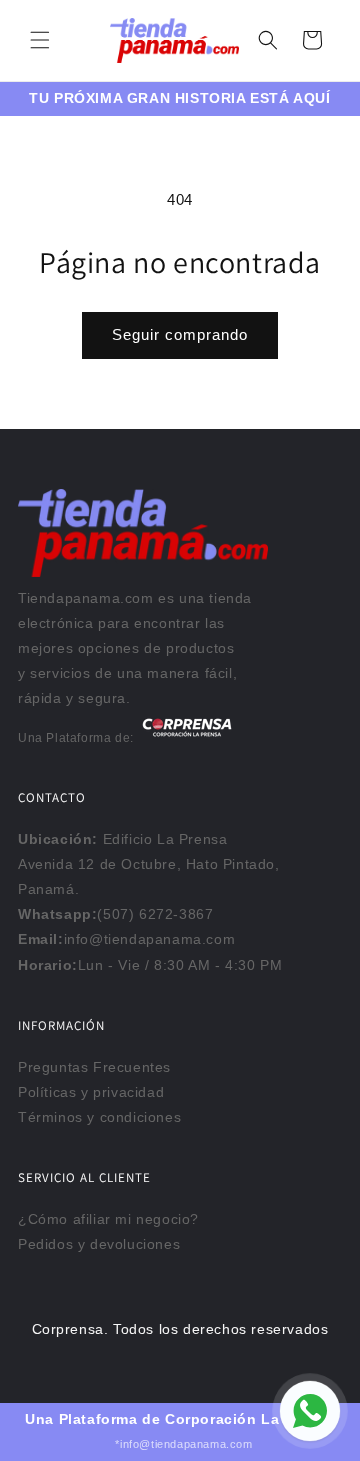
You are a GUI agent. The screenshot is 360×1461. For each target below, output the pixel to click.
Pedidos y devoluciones (99, 1244)
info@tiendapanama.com (150, 939)
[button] (40, 40)
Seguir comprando (180, 334)
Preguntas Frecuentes (94, 1067)
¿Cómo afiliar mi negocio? (108, 1219)
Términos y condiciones (99, 1117)
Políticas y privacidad (91, 1092)
